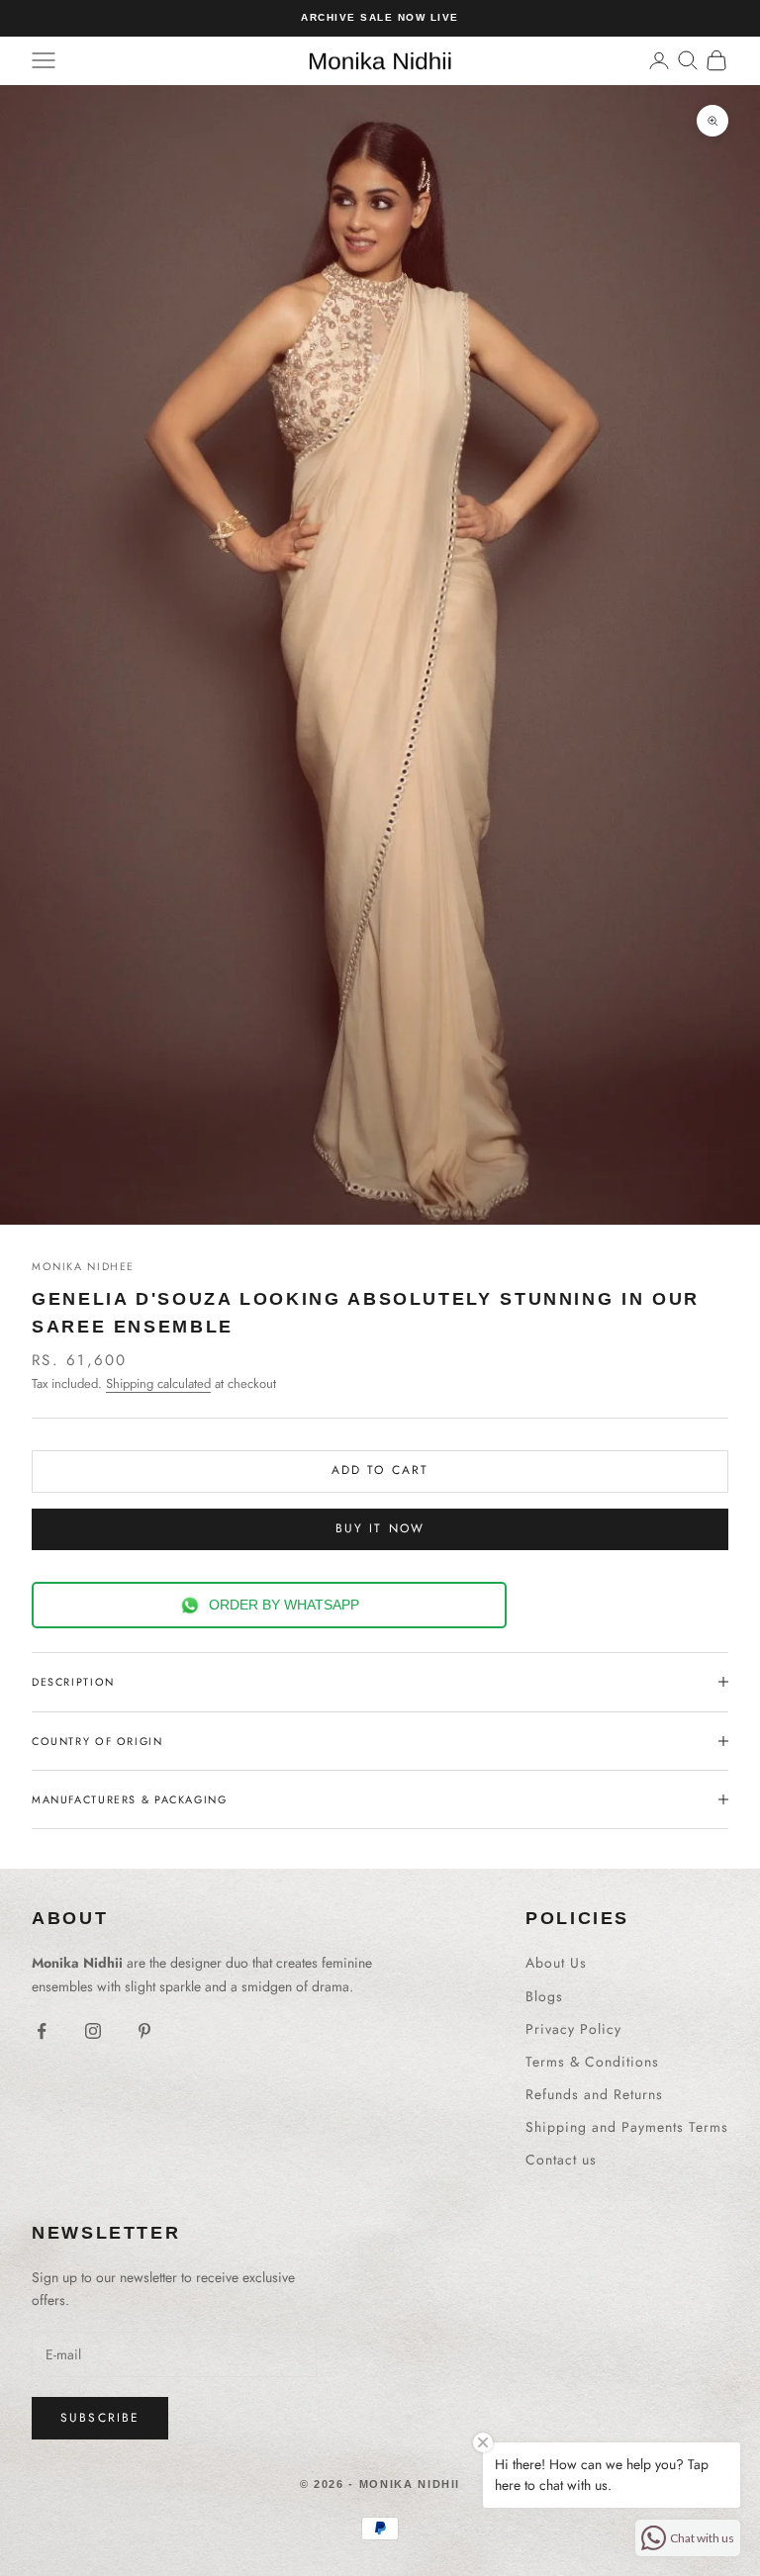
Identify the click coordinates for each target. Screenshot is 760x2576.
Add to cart (380, 1470)
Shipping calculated (158, 1383)
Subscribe (100, 2418)
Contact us (561, 2160)
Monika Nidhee (83, 1266)
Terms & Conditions (592, 2062)
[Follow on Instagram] (93, 2031)
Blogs (544, 1996)
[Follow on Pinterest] (144, 2031)
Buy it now (380, 1528)
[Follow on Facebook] (42, 2031)
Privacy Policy (573, 2029)
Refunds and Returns (594, 2094)
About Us (556, 1963)
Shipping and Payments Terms (627, 2127)
